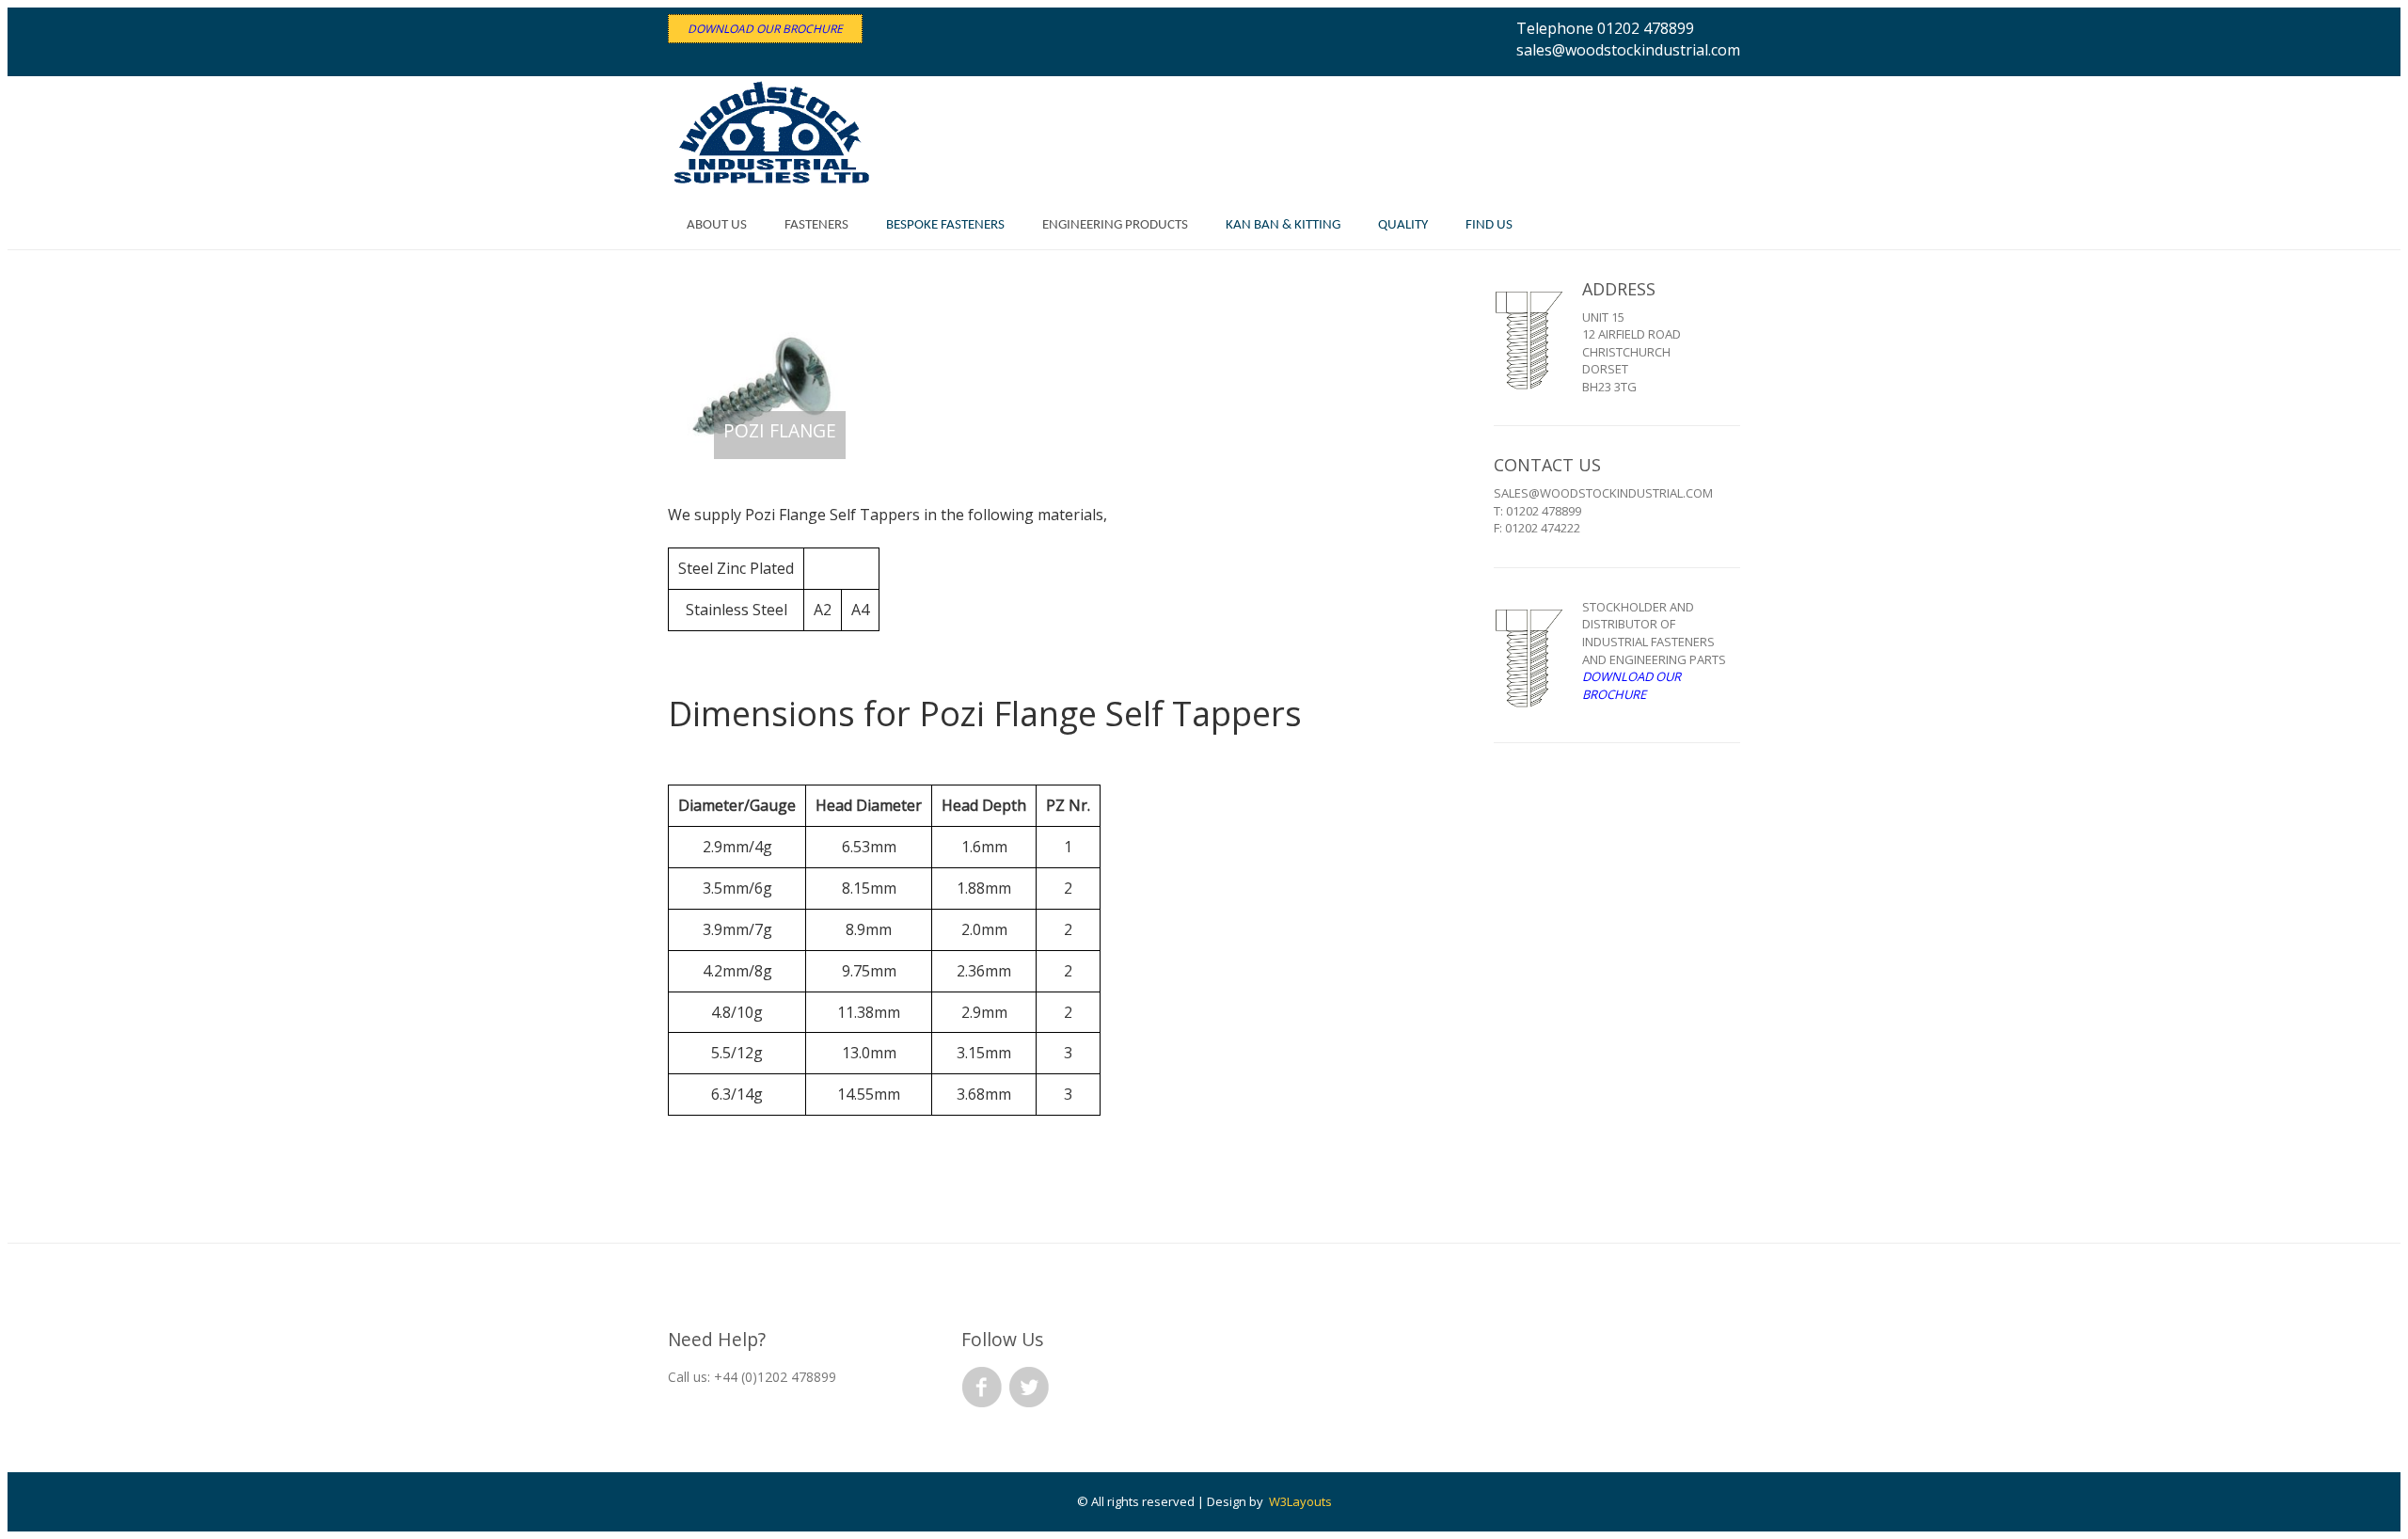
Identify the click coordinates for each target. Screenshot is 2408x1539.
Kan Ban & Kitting (1283, 225)
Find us (1489, 225)
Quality (1403, 225)
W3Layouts (1300, 1501)
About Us (717, 225)
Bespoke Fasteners (945, 225)
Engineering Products (1115, 225)
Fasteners (816, 225)
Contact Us (1547, 465)
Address (1619, 289)
